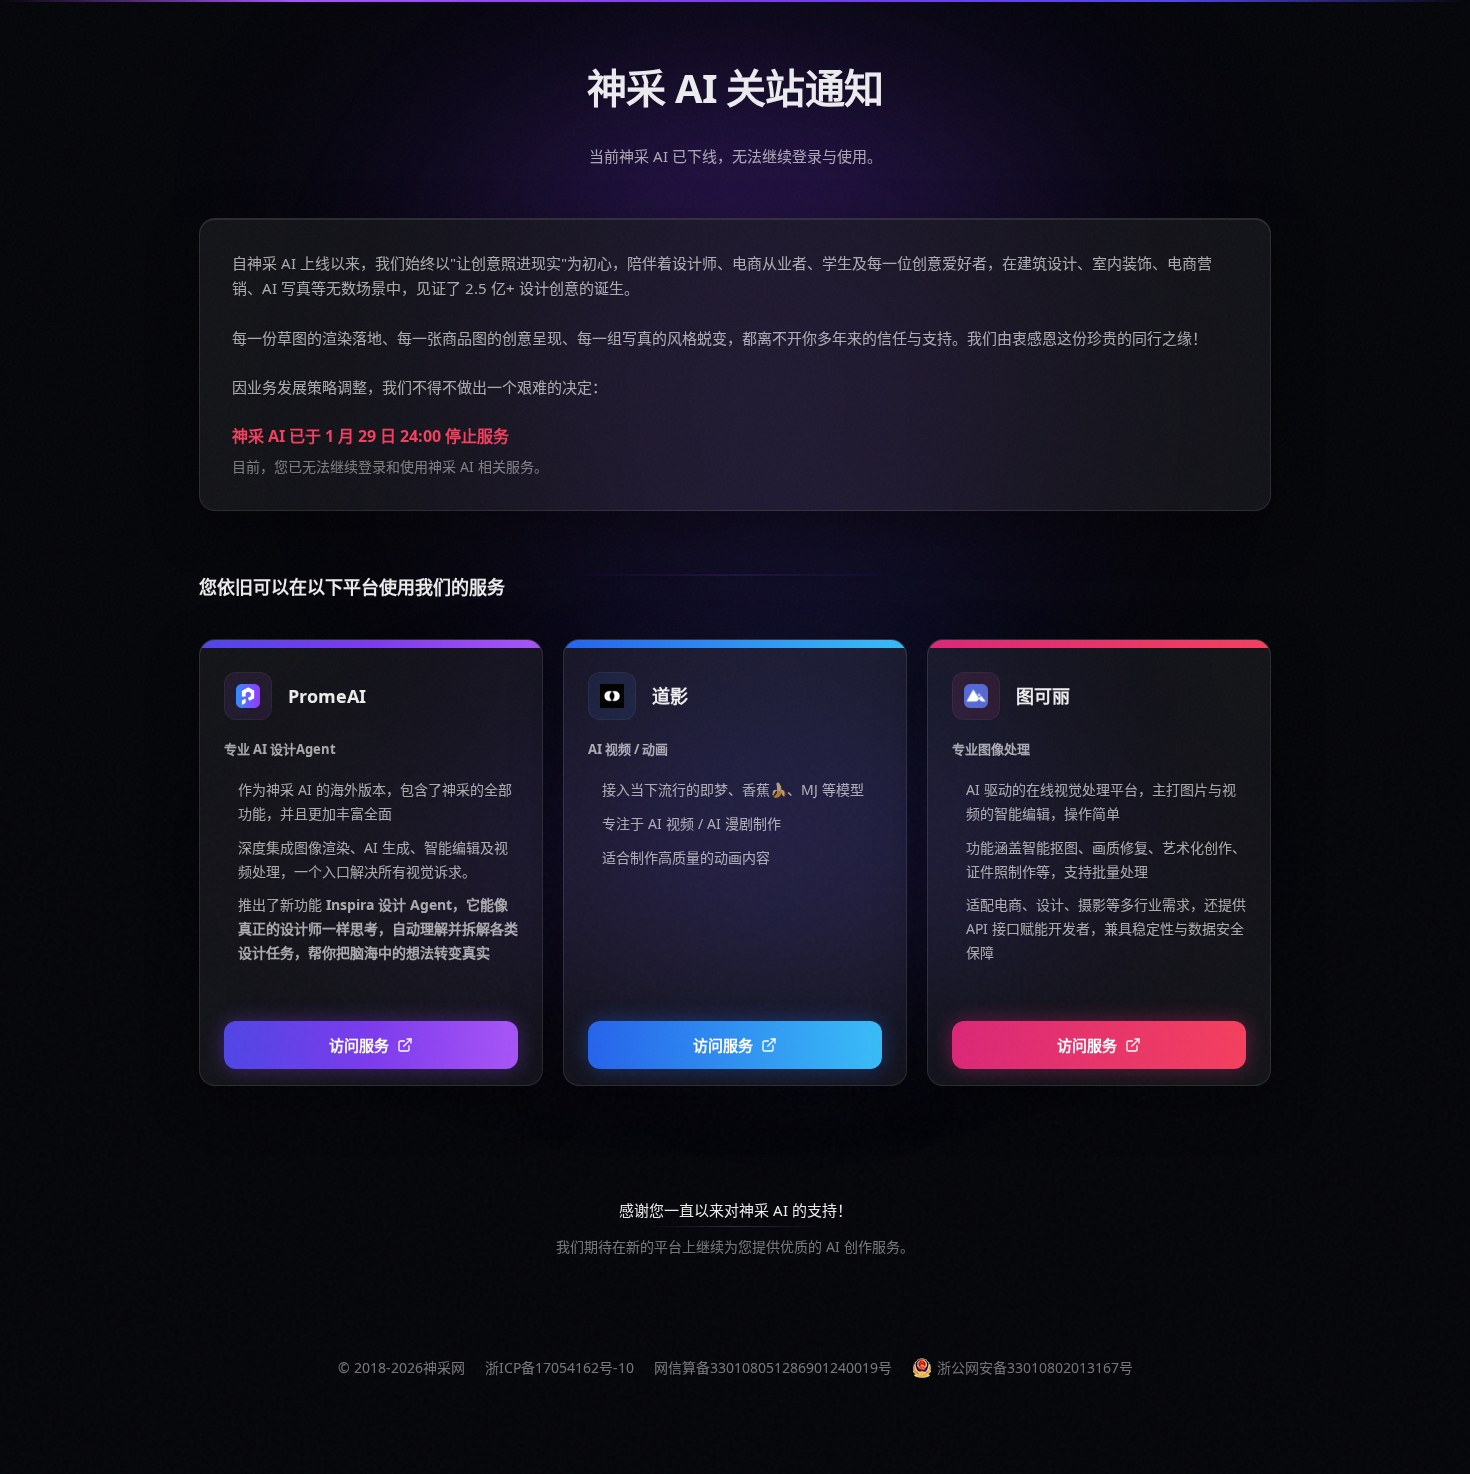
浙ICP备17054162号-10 (559, 1367)
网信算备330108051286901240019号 (773, 1367)
